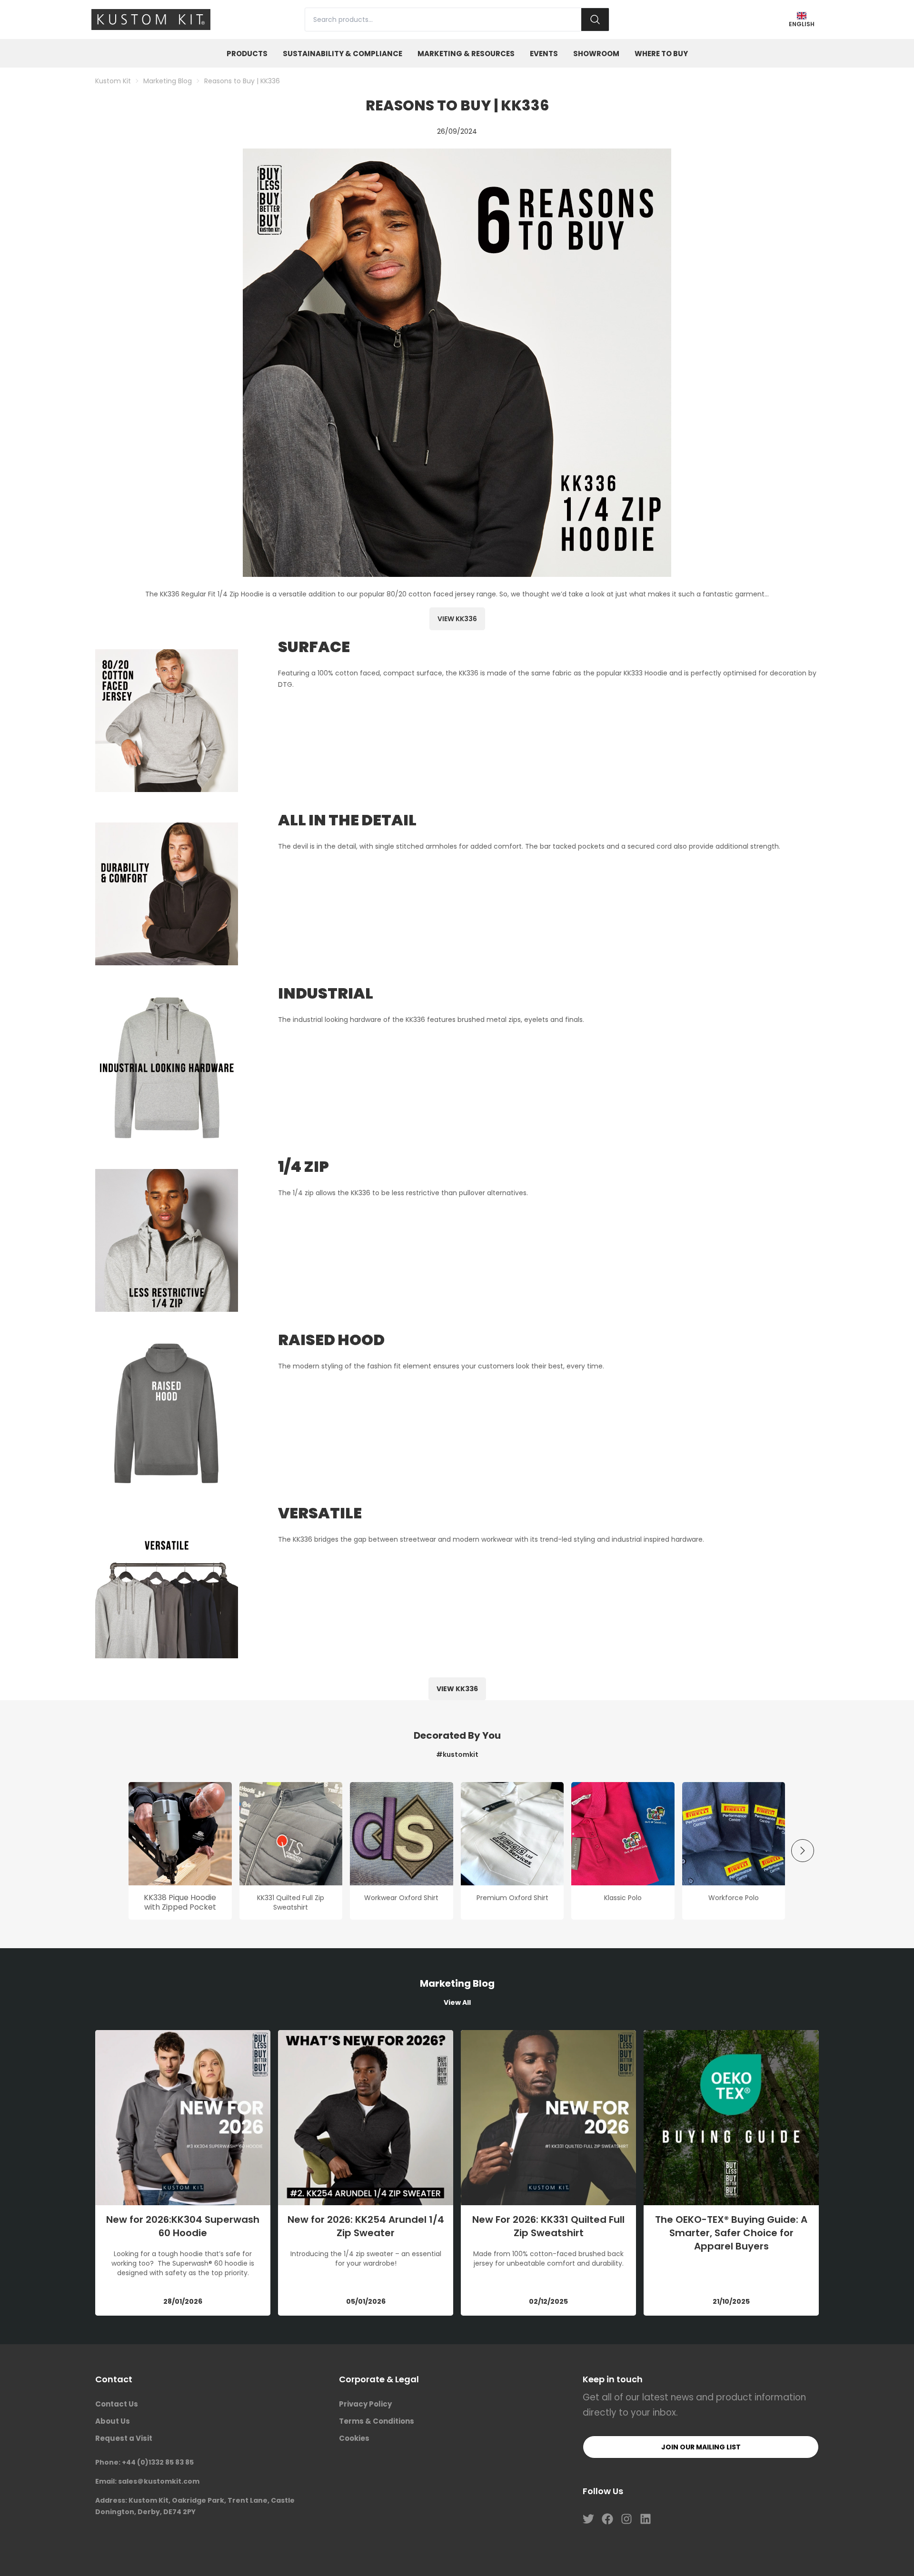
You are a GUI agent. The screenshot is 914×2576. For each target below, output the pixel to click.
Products (247, 54)
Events (544, 54)
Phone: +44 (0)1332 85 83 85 (144, 2462)
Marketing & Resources (466, 54)
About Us (113, 2421)
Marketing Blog (168, 81)
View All (457, 2002)
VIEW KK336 (457, 1689)
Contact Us (117, 2404)
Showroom (596, 54)
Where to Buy (661, 54)
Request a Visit (124, 2438)
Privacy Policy (365, 2404)
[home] (151, 20)
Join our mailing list (701, 2447)
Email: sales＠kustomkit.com (147, 2481)
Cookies (354, 2438)
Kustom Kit (113, 81)
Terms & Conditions (377, 2421)
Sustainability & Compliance (343, 54)
